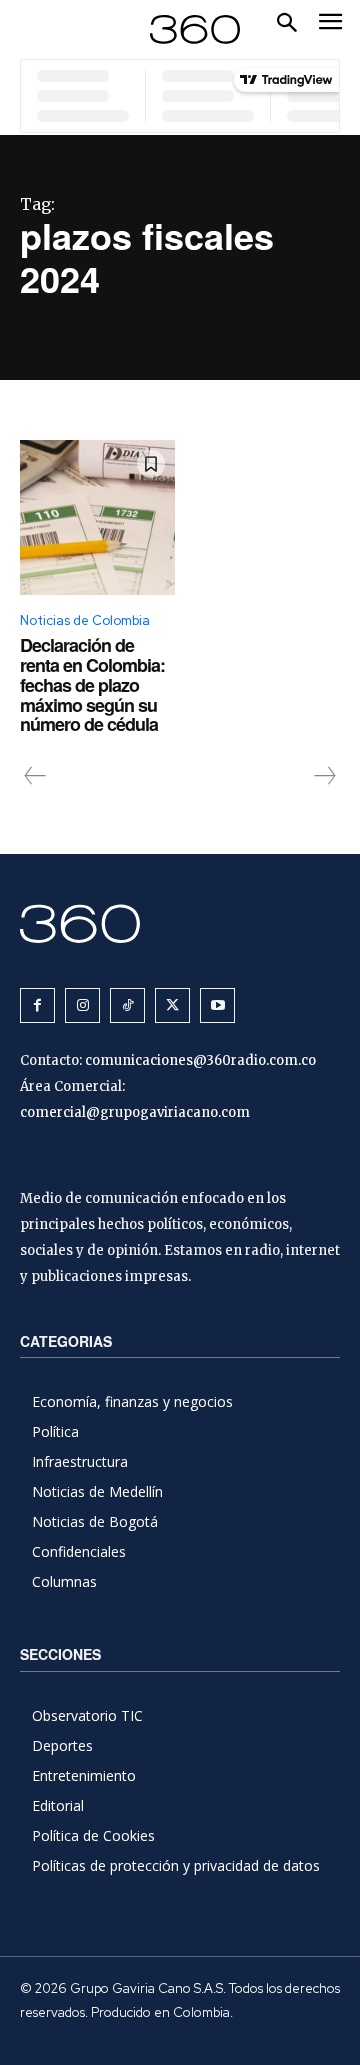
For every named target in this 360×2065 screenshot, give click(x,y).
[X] (172, 1005)
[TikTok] (127, 1005)
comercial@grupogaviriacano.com (135, 1112)
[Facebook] (37, 1005)
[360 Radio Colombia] (180, 923)
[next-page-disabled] (324, 776)
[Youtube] (217, 1005)
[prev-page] (35, 776)
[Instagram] (82, 1005)
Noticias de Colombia (85, 620)
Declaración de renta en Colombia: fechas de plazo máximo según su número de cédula (92, 684)
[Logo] (195, 29)
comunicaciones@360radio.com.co (200, 1060)
